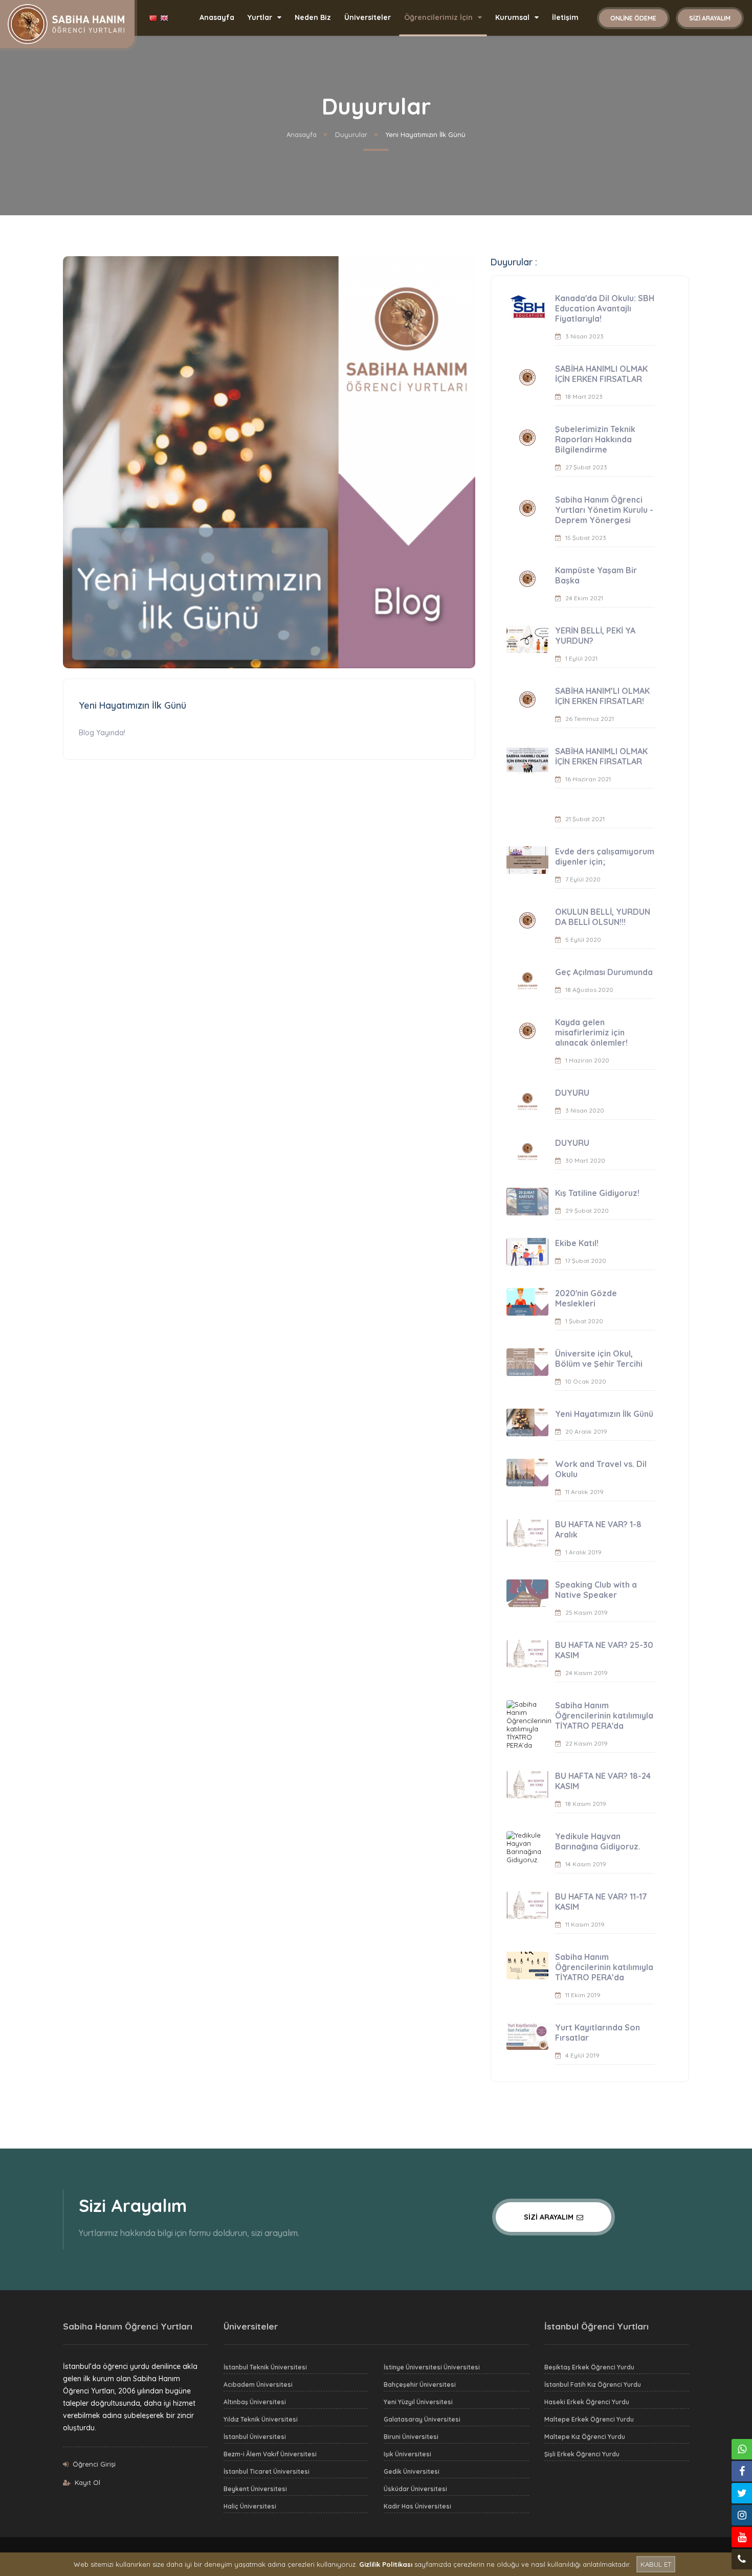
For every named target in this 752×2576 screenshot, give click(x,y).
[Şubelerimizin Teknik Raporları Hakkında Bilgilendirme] (527, 438)
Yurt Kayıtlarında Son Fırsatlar (598, 2032)
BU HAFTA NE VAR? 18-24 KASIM (603, 1781)
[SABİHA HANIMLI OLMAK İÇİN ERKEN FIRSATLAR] (527, 377)
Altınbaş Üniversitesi (255, 2402)
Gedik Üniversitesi (412, 2471)
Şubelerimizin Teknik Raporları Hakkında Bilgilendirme (595, 439)
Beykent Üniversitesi (255, 2489)
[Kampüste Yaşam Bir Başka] (527, 579)
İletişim (565, 17)
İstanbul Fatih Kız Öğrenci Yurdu (593, 2385)
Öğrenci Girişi (94, 2464)
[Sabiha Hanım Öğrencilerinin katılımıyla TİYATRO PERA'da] (527, 1725)
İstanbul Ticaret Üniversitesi (267, 2471)
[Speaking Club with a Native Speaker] (527, 1593)
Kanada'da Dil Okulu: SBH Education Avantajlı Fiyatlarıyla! (605, 308)
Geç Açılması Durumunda (604, 972)
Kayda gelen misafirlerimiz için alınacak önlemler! (591, 1032)
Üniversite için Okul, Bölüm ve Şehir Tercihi (599, 1359)
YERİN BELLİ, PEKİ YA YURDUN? (595, 636)
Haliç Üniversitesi (250, 2506)
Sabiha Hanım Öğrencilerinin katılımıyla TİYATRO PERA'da (604, 1715)
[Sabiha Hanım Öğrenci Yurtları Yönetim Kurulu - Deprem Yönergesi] (527, 508)
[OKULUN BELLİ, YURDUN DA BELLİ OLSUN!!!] (527, 920)
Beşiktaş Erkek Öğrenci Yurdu (589, 2367)
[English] (165, 18)
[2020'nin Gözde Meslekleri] (527, 1302)
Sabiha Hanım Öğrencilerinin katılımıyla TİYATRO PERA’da (604, 1967)
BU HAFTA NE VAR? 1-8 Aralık (598, 1529)
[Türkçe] (154, 18)
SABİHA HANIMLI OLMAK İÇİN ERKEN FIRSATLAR (601, 374)
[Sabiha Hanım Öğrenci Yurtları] (66, 23)
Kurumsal (513, 17)
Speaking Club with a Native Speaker (596, 1590)
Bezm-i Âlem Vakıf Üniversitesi (270, 2454)
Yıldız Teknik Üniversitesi (261, 2419)
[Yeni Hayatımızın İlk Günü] (527, 1422)
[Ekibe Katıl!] (527, 1252)
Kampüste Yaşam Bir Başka (596, 575)
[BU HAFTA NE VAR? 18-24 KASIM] (527, 1784)
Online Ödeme (633, 18)
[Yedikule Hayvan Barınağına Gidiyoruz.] (527, 1847)
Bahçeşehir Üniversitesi (420, 2385)
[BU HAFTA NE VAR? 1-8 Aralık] (527, 1533)
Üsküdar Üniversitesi (415, 2489)
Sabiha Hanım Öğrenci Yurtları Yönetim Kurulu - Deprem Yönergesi (604, 510)
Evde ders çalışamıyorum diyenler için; (605, 856)
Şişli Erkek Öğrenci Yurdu (582, 2454)
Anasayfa (217, 17)
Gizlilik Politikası (386, 2564)
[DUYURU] (527, 1101)
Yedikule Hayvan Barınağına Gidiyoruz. (598, 1841)
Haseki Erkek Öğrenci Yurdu (587, 2402)
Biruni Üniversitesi (411, 2437)
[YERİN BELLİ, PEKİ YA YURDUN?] (527, 639)
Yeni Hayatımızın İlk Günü (604, 1414)
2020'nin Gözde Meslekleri (586, 1298)
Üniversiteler (368, 17)
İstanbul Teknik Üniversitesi (265, 2367)
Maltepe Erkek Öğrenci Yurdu (589, 2419)
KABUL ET (656, 2564)
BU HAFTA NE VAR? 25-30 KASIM (604, 1650)
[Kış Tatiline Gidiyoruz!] (527, 1202)
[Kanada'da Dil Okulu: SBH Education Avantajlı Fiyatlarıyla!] (527, 307)
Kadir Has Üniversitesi (417, 2506)
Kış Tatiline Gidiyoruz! (597, 1193)
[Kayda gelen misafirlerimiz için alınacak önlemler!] (527, 1031)
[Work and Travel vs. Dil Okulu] (527, 1473)
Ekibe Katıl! (577, 1243)
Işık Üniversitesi (407, 2454)
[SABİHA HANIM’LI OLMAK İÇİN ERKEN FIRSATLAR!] (527, 699)
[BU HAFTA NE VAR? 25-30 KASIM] (527, 1654)
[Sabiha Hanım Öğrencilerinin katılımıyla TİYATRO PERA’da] (527, 1965)
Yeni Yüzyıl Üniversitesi (418, 2402)
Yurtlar (261, 17)
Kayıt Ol (87, 2482)
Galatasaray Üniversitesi (422, 2419)
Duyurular (351, 134)
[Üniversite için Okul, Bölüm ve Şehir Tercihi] (527, 1362)
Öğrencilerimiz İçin (439, 17)
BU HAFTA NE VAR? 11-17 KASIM (601, 1902)
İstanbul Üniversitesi (255, 2437)
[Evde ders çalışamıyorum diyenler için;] (527, 860)
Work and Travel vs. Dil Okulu (601, 1469)
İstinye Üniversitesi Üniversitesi (432, 2367)
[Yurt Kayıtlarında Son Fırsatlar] (527, 2036)
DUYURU (572, 1093)
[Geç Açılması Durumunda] (527, 981)
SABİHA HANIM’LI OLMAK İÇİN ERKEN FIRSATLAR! (602, 696)
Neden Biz (313, 17)
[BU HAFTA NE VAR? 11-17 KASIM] (527, 1905)
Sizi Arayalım (710, 18)
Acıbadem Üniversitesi (258, 2385)
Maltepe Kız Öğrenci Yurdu (585, 2437)
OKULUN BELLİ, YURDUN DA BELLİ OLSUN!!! (603, 917)
